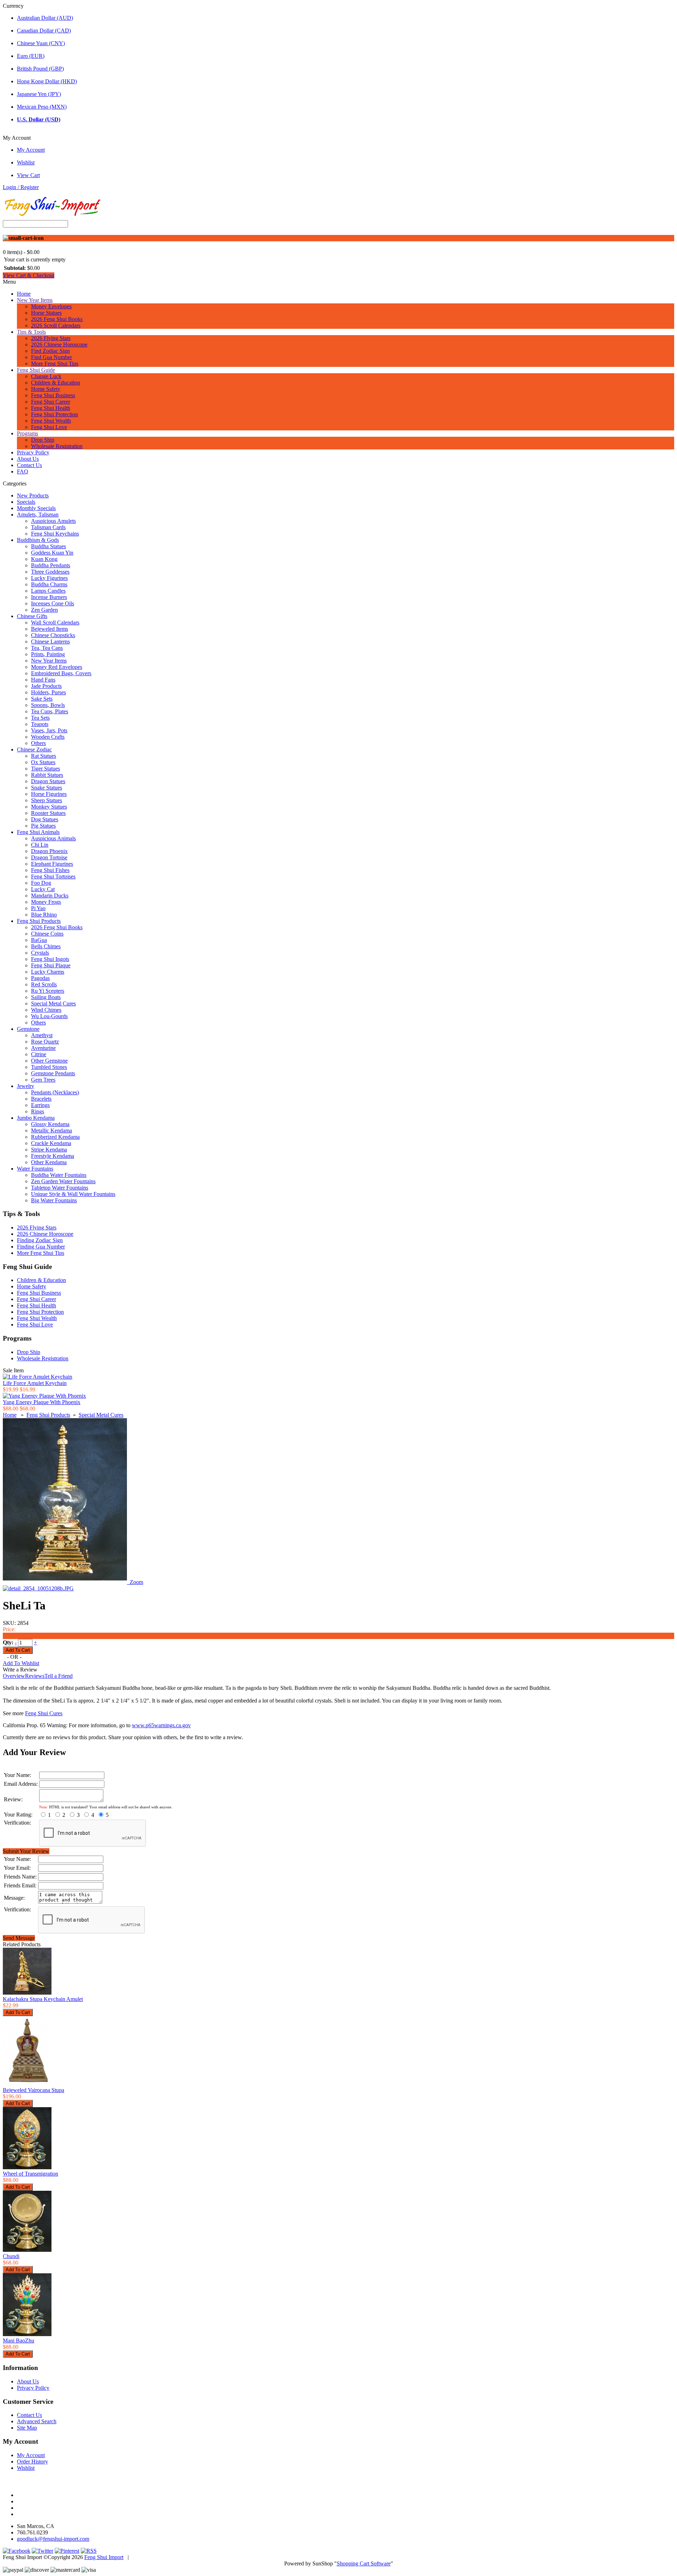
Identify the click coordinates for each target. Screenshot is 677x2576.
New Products (33, 495)
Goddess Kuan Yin (52, 553)
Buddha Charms (49, 584)
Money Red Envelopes (57, 667)
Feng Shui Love (49, 427)
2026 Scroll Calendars (56, 325)
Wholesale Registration (57, 446)
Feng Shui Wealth (51, 421)
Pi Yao (38, 908)
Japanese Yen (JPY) (39, 94)
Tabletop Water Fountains (60, 1188)
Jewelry (26, 1086)
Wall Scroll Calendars (55, 622)
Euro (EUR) (31, 56)
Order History (32, 2462)
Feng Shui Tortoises (53, 876)
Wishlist (26, 162)
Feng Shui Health (51, 408)
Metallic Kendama (51, 1130)
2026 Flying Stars (51, 338)
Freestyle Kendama (53, 1156)
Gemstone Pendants (53, 1073)
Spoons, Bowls (48, 705)
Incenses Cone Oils (53, 603)
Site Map (27, 2428)
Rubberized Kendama (55, 1137)
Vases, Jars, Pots (49, 730)
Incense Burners (49, 597)
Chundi (11, 2256)
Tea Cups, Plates (50, 711)
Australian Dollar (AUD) (45, 18)
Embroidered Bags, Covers (61, 673)
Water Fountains (35, 1169)
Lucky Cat (43, 889)
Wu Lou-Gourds (49, 1016)
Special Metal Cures (53, 1003)
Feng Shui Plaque (51, 965)
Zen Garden (44, 610)
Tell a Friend (59, 1676)
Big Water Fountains (54, 1200)
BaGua (39, 940)
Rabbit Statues (47, 775)
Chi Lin (40, 845)
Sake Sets (42, 699)
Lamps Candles (48, 591)
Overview (14, 1676)
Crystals (40, 953)
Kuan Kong (44, 559)
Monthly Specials (36, 508)
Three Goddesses (50, 572)
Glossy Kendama (50, 1124)
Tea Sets (40, 718)
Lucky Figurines (49, 578)
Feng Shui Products (39, 921)
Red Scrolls (44, 984)
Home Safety (46, 389)
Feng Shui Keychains (55, 534)
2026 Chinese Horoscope (59, 344)
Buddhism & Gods (38, 540)
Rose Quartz (45, 1042)
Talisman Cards (48, 527)
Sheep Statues (47, 800)
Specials (26, 502)
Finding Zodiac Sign (40, 1240)
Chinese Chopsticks (53, 635)
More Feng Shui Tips (55, 364)
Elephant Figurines (52, 864)
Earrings (40, 1105)
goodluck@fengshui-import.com (53, 2539)
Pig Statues (43, 826)
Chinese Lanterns (50, 642)
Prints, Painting (48, 654)
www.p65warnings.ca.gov (161, 1725)
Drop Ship (43, 440)
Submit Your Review (26, 1851)
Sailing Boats (46, 997)
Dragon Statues (48, 781)
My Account (31, 150)
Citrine (39, 1054)
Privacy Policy (33, 452)
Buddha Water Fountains (59, 1175)
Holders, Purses (48, 692)
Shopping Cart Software (364, 2563)
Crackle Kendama (51, 1143)
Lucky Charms (48, 972)
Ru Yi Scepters (48, 991)
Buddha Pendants (51, 565)
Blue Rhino (44, 915)
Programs (28, 433)
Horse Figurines (49, 794)
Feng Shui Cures (44, 1713)
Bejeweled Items (50, 629)
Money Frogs (46, 902)
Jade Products (46, 686)
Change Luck (46, 376)
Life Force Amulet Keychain (35, 1383)
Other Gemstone (49, 1061)
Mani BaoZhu (19, 2341)
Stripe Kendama (49, 1150)
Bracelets (41, 1099)
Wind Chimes (46, 1010)
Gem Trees (43, 1080)
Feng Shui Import (104, 2557)
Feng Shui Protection (54, 414)
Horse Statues (46, 313)
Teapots (40, 724)
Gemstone (28, 1029)
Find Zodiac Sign (50, 351)
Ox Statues (43, 762)
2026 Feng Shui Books (57, 319)
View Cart (28, 175)
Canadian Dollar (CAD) (44, 31)
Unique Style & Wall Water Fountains (73, 1194)
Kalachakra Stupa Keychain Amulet (43, 1999)
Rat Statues (44, 756)
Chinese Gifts (32, 616)
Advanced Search (37, 2421)
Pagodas (40, 978)
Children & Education (56, 383)
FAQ (23, 471)
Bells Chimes (46, 946)
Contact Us (29, 465)
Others (38, 743)
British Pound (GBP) (40, 69)
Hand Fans (43, 680)
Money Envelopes (51, 306)
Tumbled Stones (49, 1067)
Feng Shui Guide (36, 370)
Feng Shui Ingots (50, 959)
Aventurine (43, 1048)
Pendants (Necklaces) (55, 1092)
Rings (38, 1111)
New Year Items (35, 300)
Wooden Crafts (48, 737)
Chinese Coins (47, 934)
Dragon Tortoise (49, 857)
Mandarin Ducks (50, 896)
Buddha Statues (48, 546)
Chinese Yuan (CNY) (41, 43)
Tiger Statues (45, 769)
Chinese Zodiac (34, 749)
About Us (28, 459)
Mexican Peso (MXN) (42, 107)
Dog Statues (45, 819)
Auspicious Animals (53, 838)
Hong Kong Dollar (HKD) (47, 81)
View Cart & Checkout (29, 275)
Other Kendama (49, 1162)
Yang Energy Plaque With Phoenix (42, 1402)
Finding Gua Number (41, 1247)
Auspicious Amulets (53, 521)
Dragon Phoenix (49, 851)
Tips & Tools (31, 332)
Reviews (35, 1676)
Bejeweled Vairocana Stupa (33, 2090)
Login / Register (21, 187)
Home (24, 294)
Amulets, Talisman (38, 515)
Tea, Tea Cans (47, 648)
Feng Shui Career (51, 402)
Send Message (19, 1938)
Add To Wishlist (21, 1663)
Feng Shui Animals (38, 832)
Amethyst (42, 1035)
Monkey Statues (49, 807)
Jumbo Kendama (36, 1118)
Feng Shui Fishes (50, 870)
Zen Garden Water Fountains (63, 1181)
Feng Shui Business (53, 395)
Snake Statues (47, 788)
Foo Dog (41, 883)
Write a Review (20, 1670)
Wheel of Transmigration (31, 2174)
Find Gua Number (51, 357)
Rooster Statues (48, 813)
